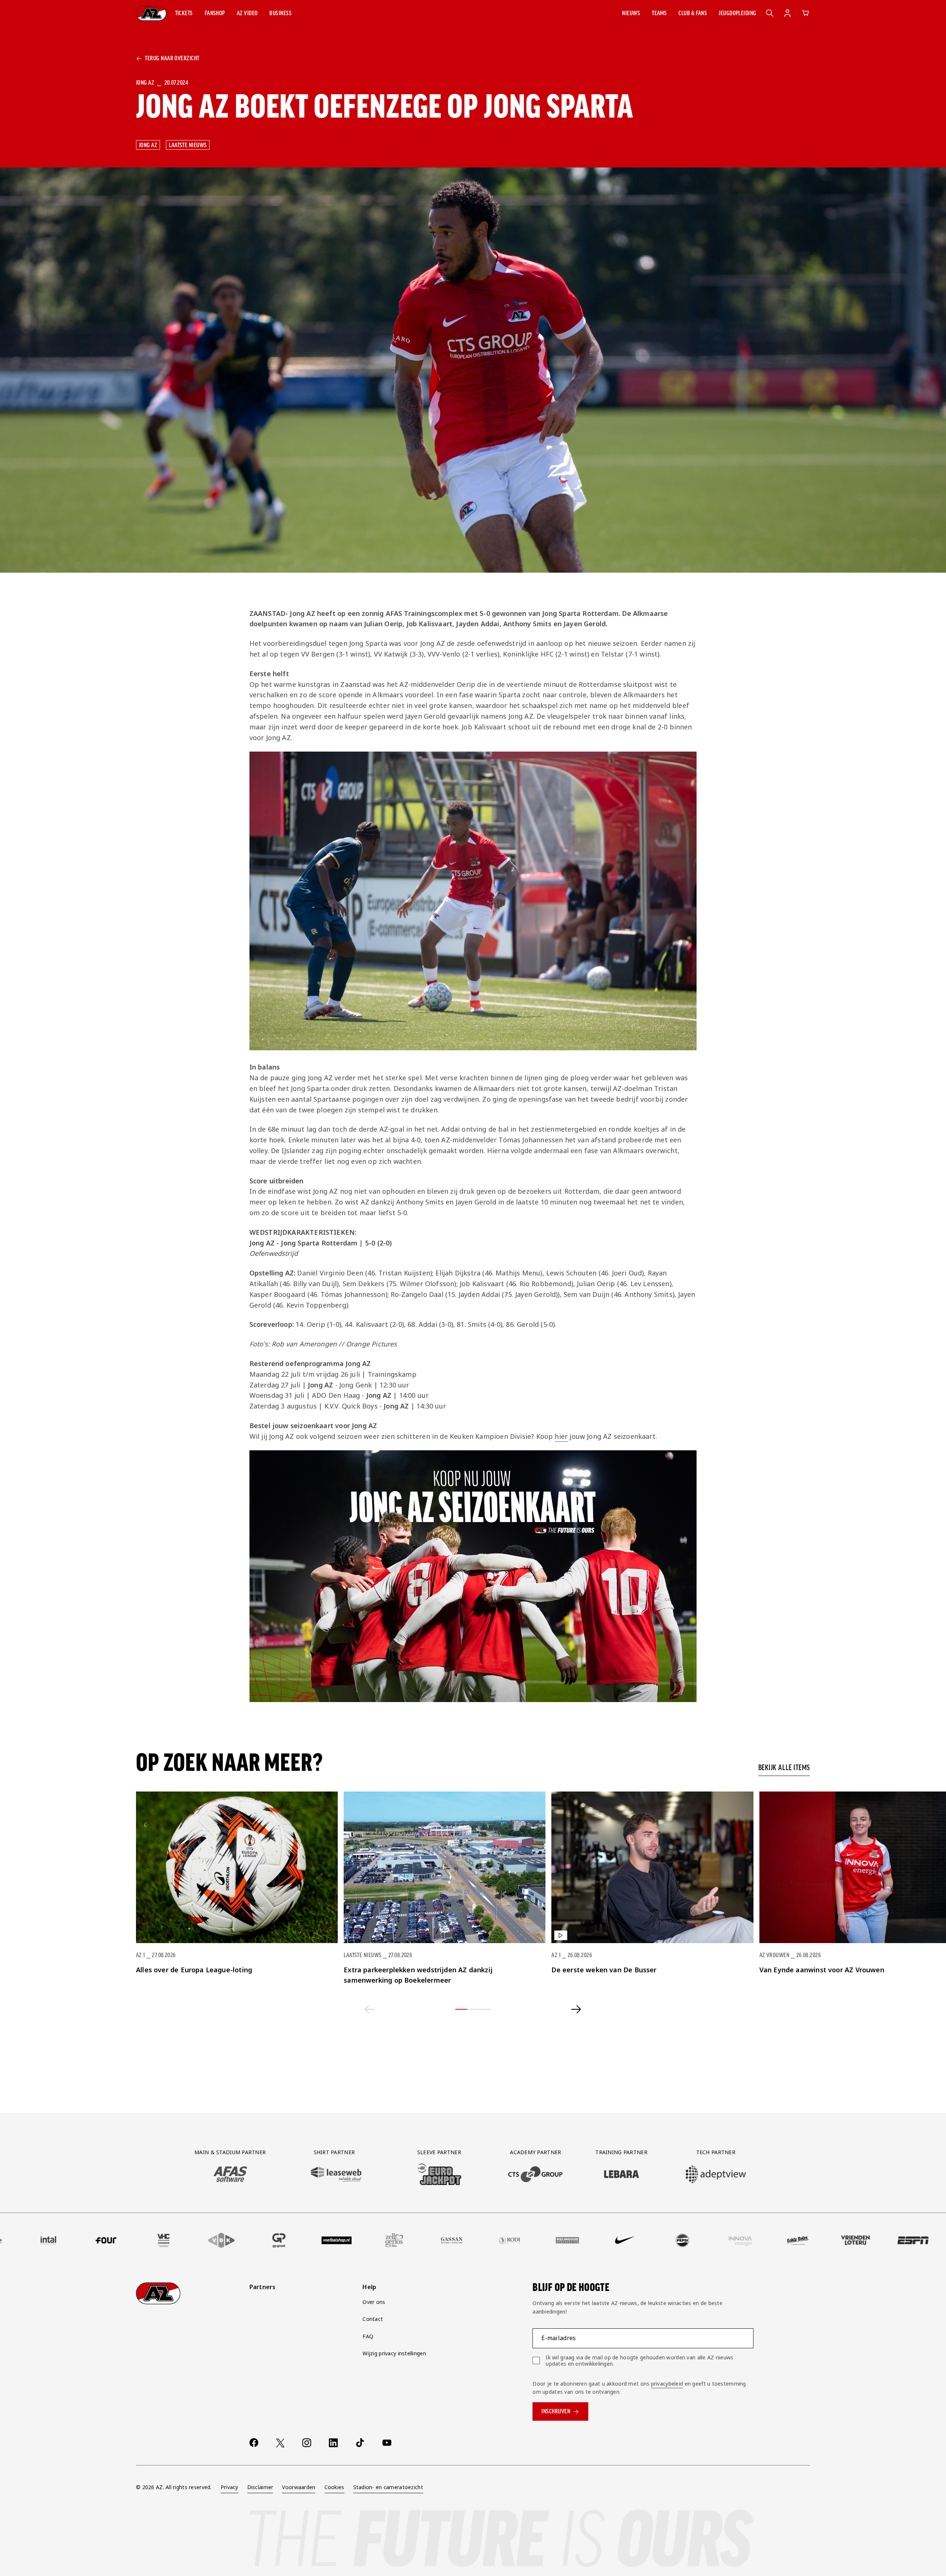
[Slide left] (370, 2009)
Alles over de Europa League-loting (194, 1970)
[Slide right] (576, 2009)
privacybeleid (667, 2384)
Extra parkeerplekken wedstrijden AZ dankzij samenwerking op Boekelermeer (418, 1975)
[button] (184, 13)
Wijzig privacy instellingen (394, 2353)
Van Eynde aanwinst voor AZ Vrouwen (822, 1970)
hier (561, 1436)
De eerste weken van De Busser (604, 1970)
